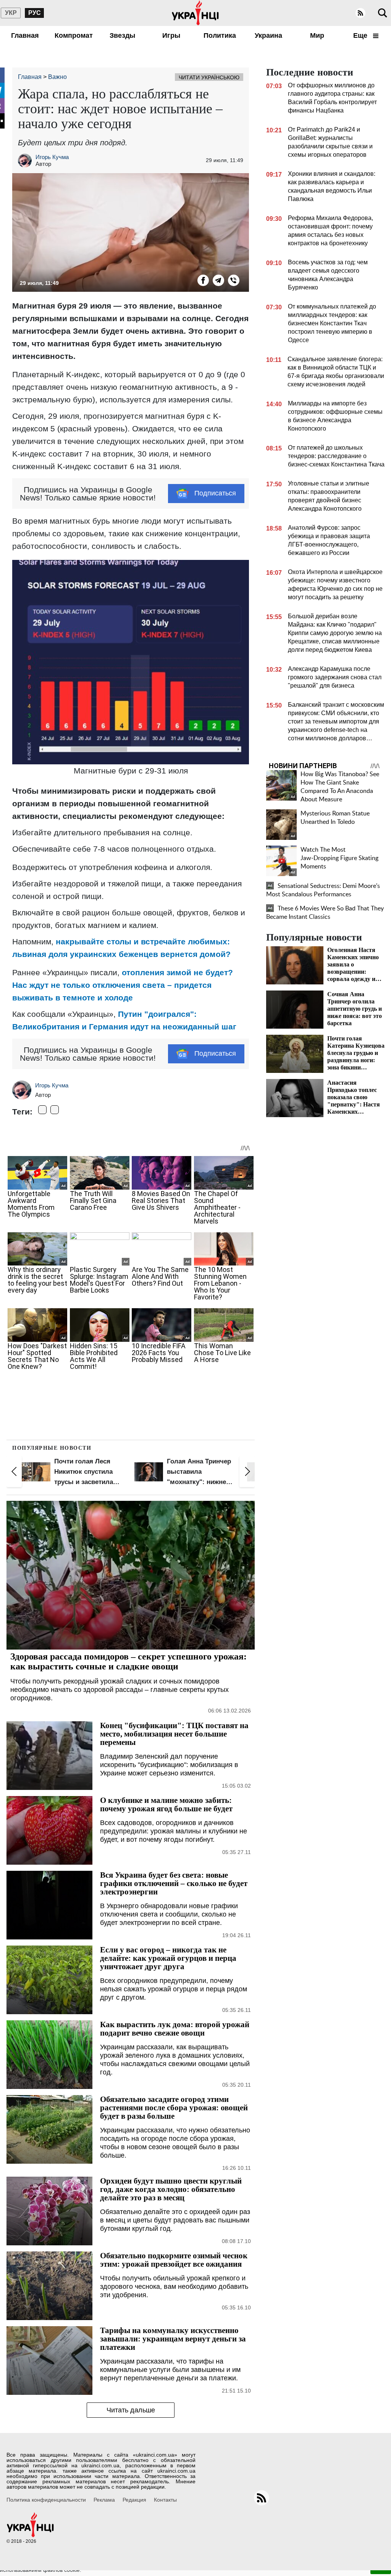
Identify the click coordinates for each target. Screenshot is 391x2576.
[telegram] (218, 280)
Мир (317, 35)
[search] (383, 13)
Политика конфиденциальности (46, 2500)
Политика (220, 35)
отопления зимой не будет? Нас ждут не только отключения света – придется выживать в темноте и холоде (123, 985)
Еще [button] (361, 35)
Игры (171, 35)
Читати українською (209, 77)
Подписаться (215, 493)
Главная (25, 35)
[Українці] (195, 13)
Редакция (134, 2500)
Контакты (165, 2500)
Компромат (74, 35)
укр (11, 13)
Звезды (122, 35)
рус (35, 13)
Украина (268, 35)
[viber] (234, 280)
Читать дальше (131, 2410)
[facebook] (203, 280)
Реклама (104, 2500)
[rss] (360, 13)
